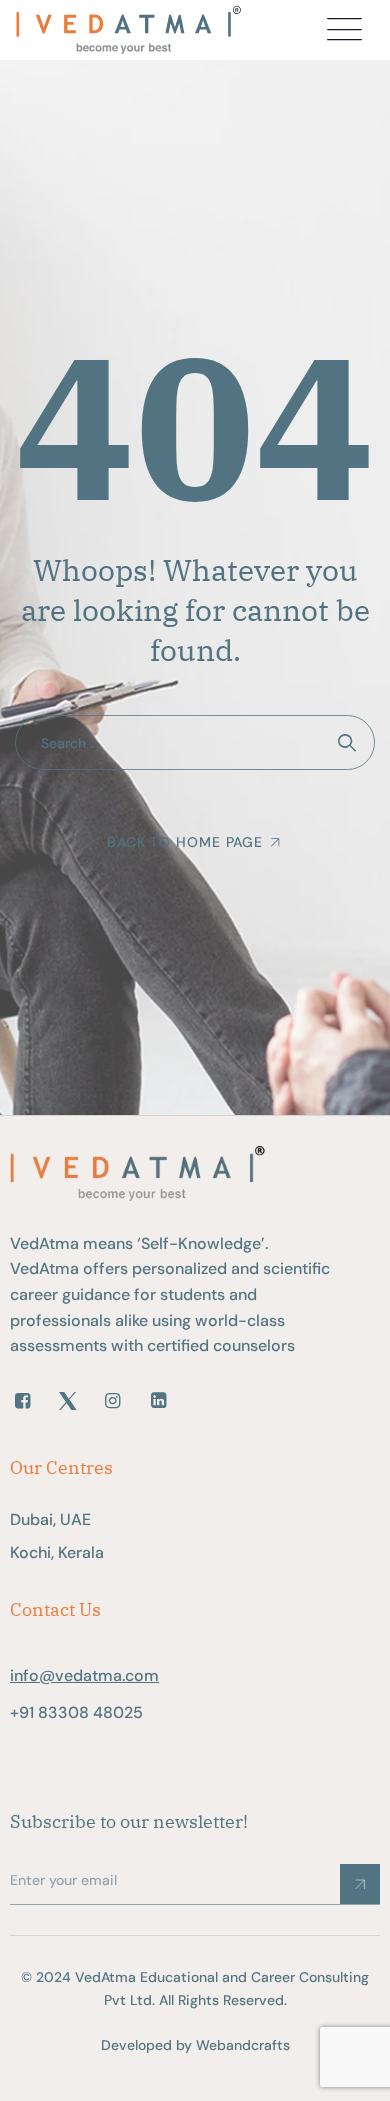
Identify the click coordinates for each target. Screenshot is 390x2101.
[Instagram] (112, 1401)
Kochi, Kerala (57, 1552)
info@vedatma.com (84, 1675)
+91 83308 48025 (76, 1712)
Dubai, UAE (50, 1519)
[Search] (347, 742)
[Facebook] (22, 1401)
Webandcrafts (243, 2045)
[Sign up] (360, 1884)
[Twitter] (67, 1401)
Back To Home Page (185, 842)
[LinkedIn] (158, 1401)
